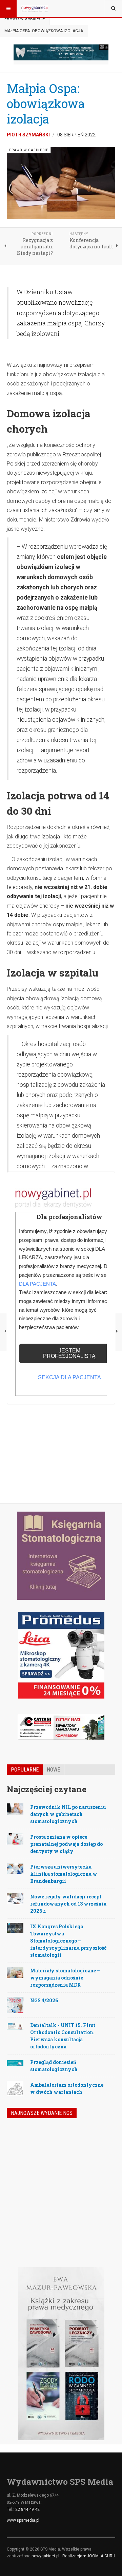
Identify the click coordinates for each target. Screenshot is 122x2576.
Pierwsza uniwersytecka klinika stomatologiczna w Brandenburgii (64, 1874)
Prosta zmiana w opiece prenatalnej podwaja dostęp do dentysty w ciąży (66, 1844)
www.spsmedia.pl (23, 2520)
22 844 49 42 (27, 2509)
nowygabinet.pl (45, 2556)
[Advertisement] (61, 1428)
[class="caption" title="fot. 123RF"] (15, 1809)
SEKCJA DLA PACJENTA (69, 1377)
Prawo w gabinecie (25, 19)
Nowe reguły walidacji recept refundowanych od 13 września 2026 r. (68, 1904)
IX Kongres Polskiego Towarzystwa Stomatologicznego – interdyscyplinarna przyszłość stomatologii (68, 1941)
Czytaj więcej (97, 2223)
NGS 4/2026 (44, 2000)
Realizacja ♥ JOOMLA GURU (89, 2556)
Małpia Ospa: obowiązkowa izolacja (46, 103)
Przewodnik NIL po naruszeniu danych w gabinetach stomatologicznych (68, 1814)
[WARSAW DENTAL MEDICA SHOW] (61, 52)
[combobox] (113, 8)
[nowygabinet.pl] (35, 8)
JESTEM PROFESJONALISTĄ (69, 1353)
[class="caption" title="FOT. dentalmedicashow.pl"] (15, 1927)
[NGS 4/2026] (22, 2142)
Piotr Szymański (28, 135)
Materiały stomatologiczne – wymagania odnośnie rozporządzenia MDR (65, 1978)
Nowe (53, 1770)
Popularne (25, 1770)
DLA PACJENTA (37, 1284)
